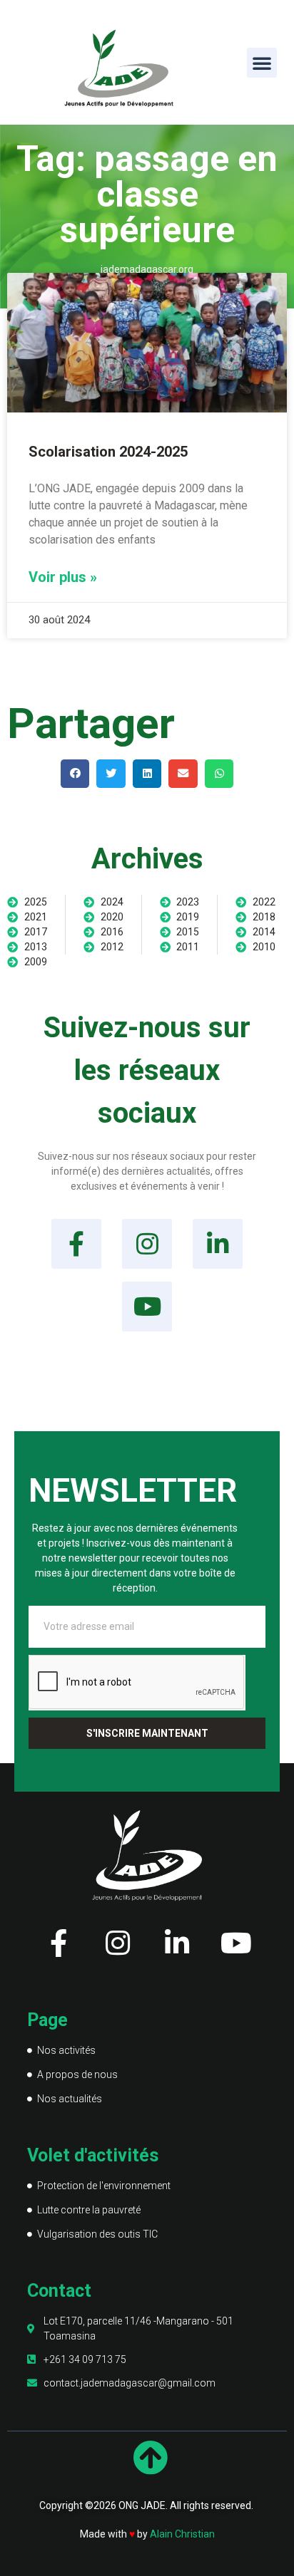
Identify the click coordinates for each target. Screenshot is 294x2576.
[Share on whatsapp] (219, 774)
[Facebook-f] (76, 1244)
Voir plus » (63, 577)
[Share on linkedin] (147, 774)
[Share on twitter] (111, 774)
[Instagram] (147, 1244)
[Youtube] (147, 1307)
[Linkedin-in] (218, 1244)
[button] (262, 63)
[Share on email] (183, 774)
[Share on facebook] (75, 774)
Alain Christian (182, 2534)
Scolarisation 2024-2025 (108, 452)
